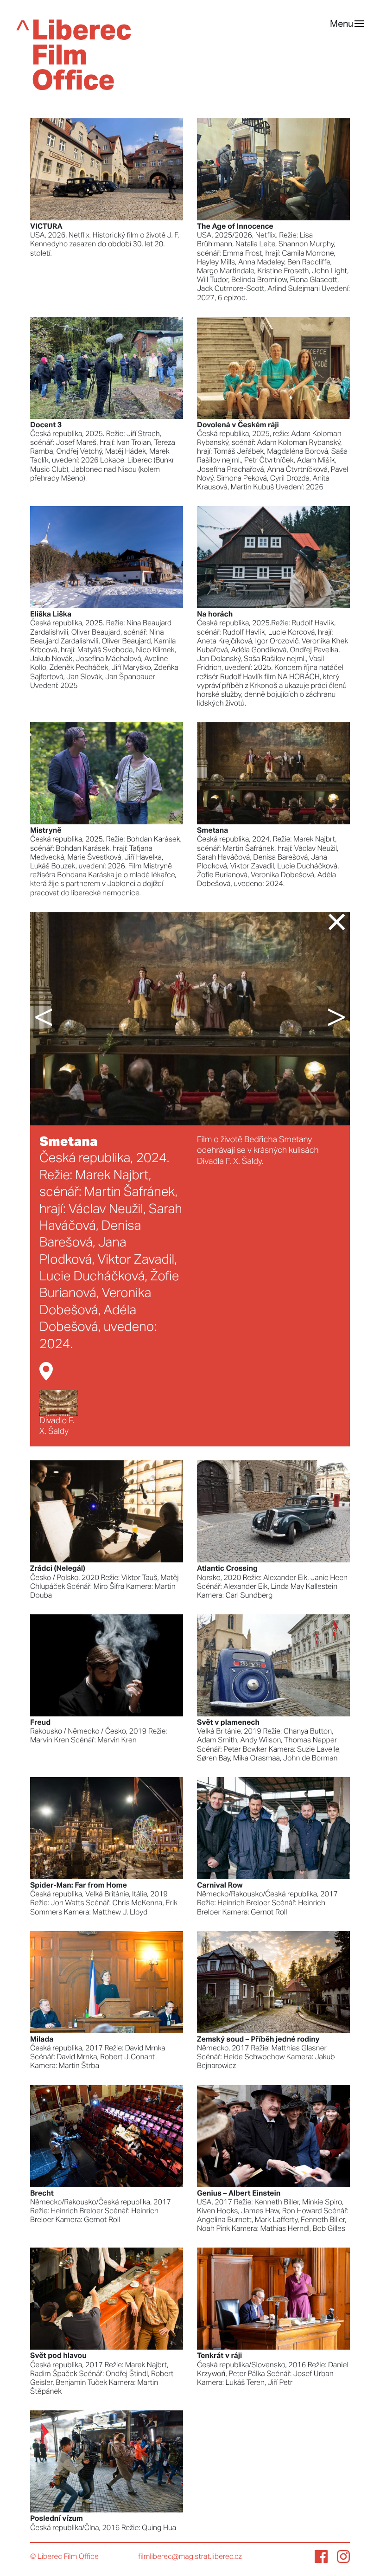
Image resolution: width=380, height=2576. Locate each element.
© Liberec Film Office (64, 2557)
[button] (57, 1019)
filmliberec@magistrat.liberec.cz (190, 2557)
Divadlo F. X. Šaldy (57, 1426)
